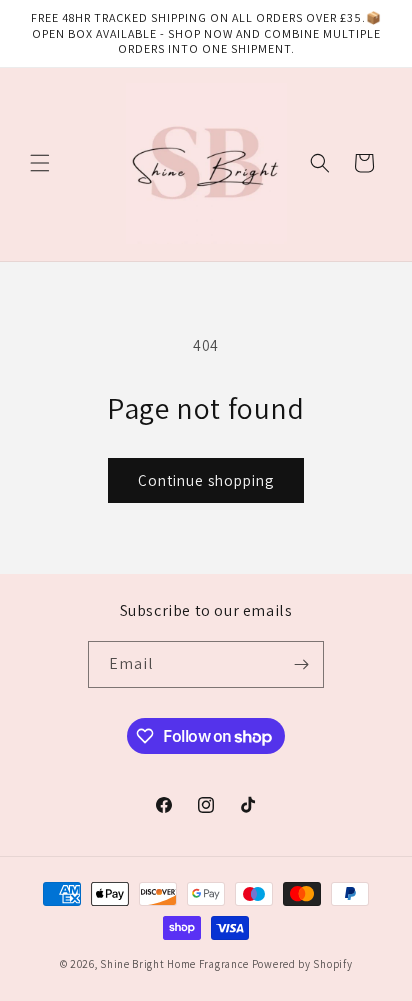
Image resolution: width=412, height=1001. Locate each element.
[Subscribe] (301, 664)
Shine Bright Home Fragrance (174, 964)
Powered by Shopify (302, 964)
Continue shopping (206, 480)
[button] (40, 163)
